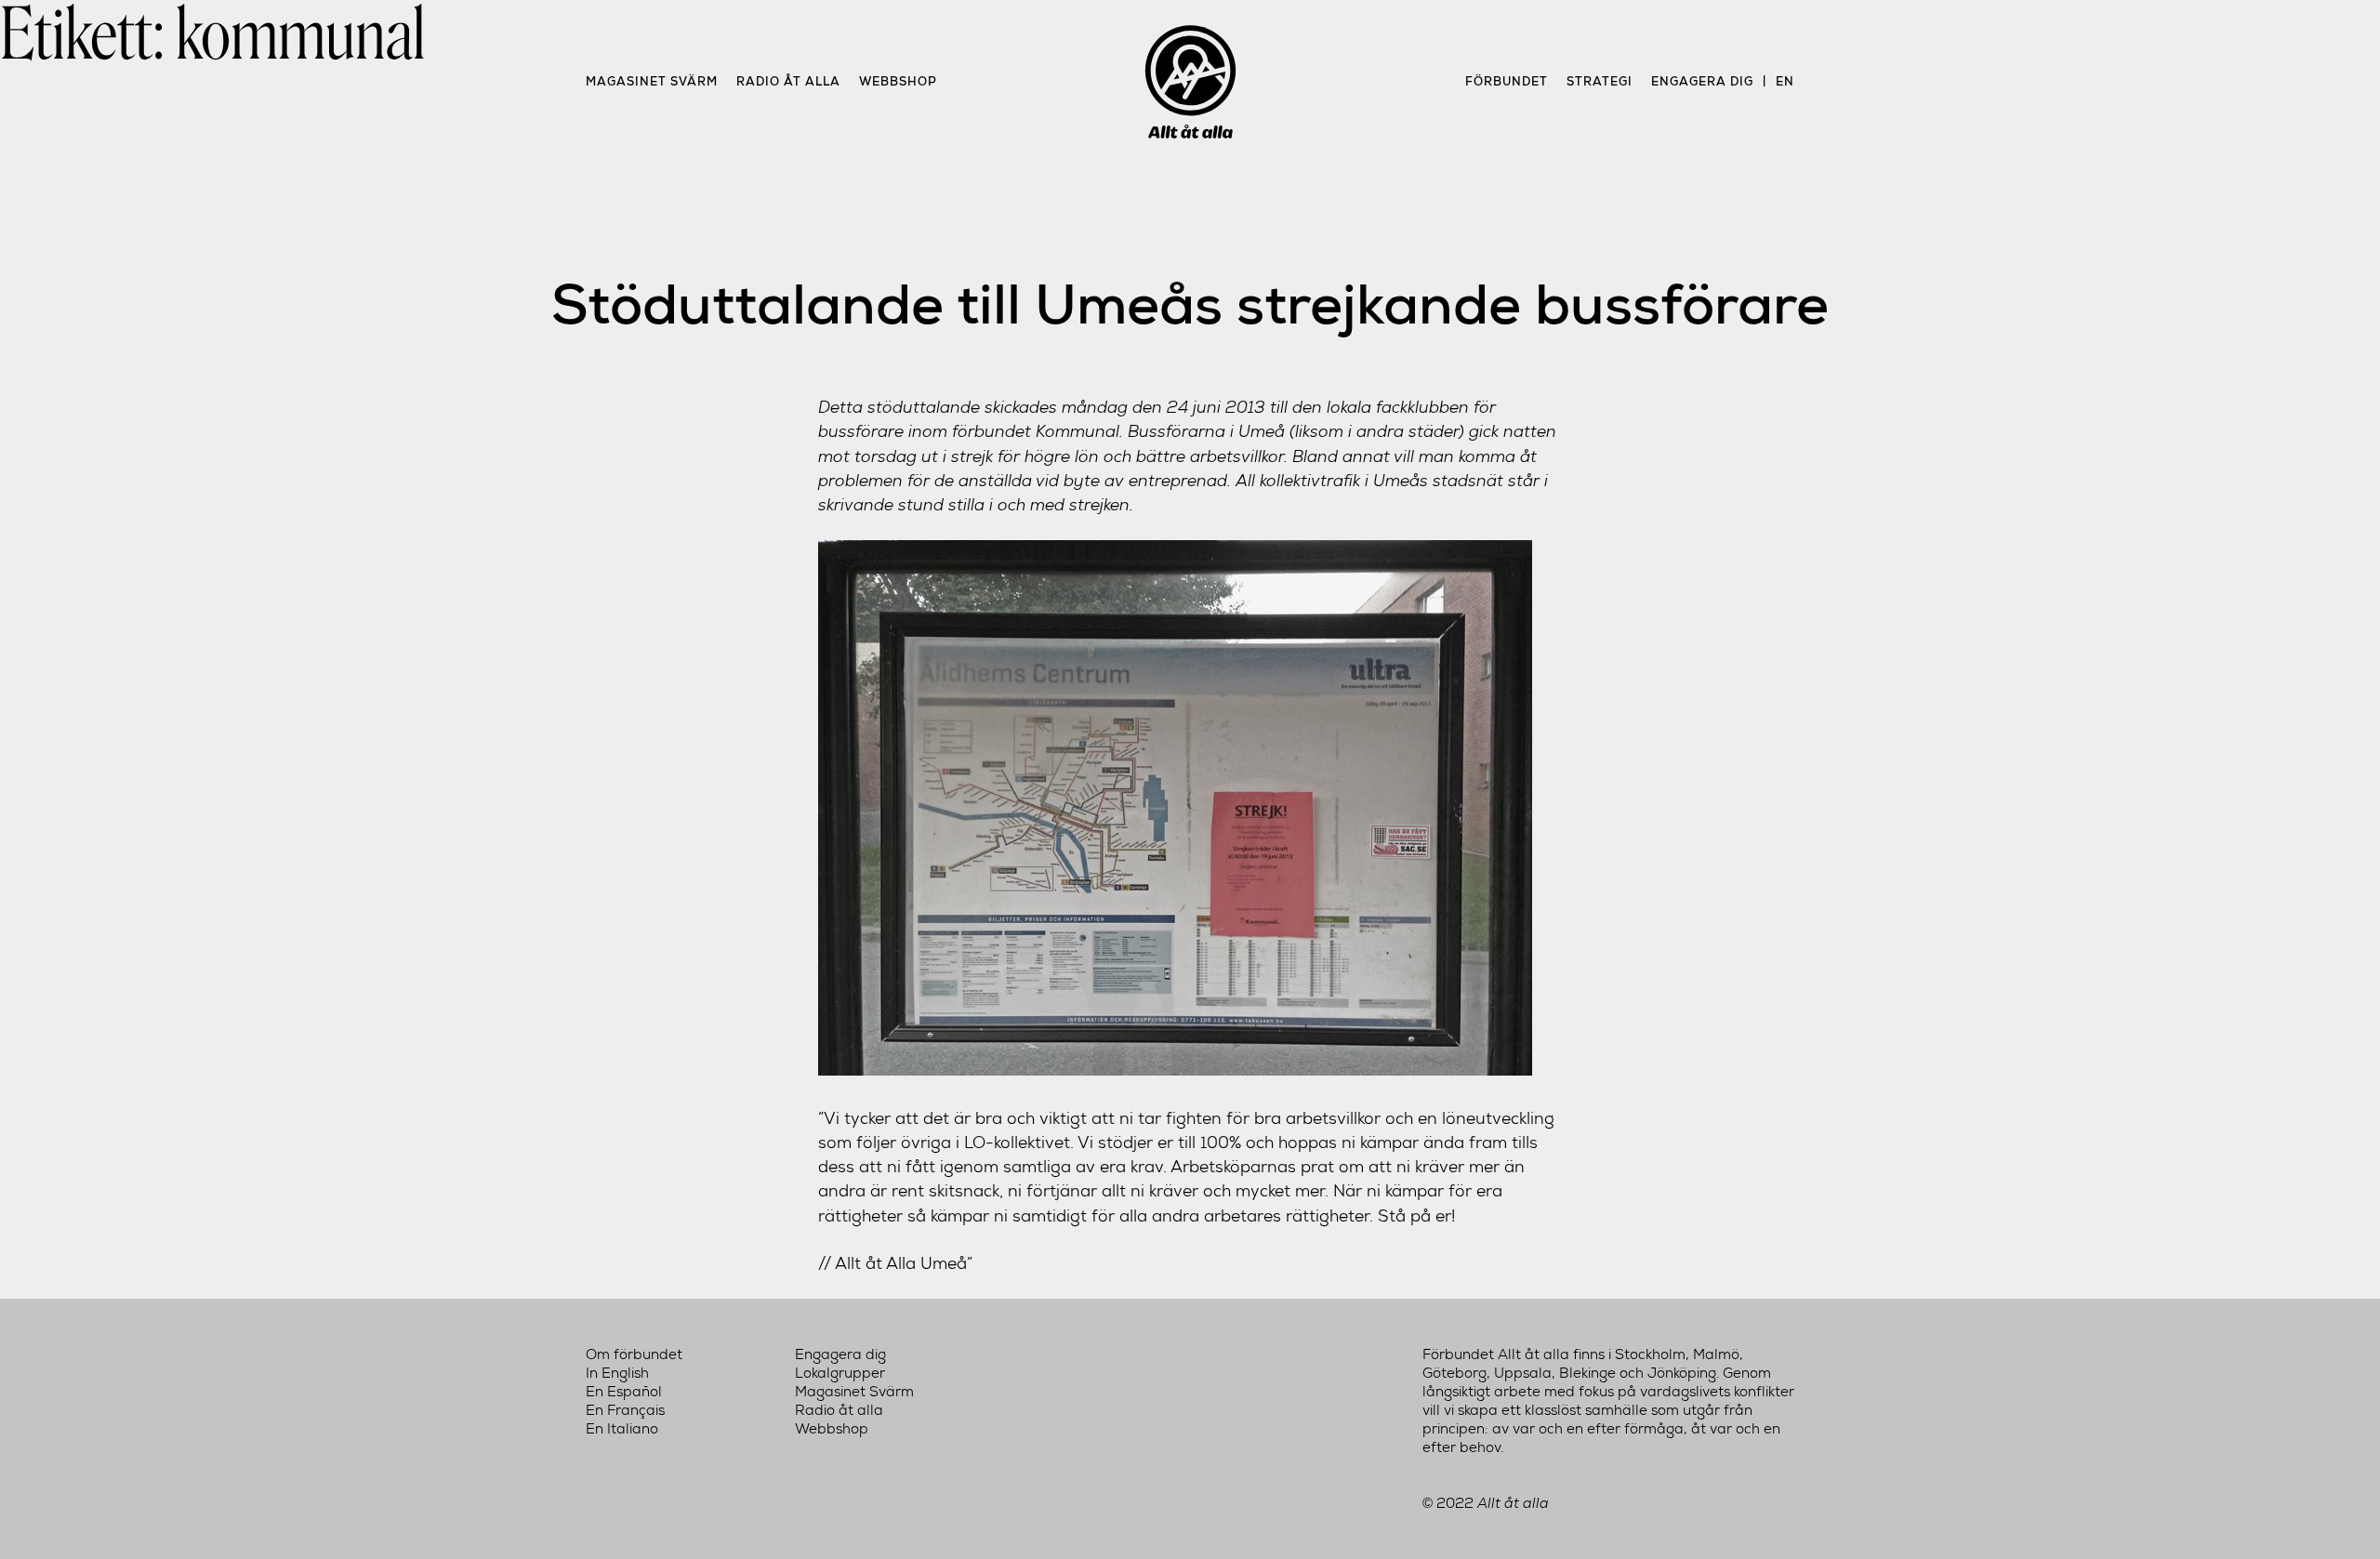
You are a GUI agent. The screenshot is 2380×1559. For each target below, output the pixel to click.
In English (617, 1373)
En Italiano (622, 1429)
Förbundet (1507, 81)
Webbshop (898, 81)
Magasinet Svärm (652, 81)
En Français (625, 1410)
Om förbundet (634, 1354)
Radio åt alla (788, 81)
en (1785, 81)
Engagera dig (1702, 81)
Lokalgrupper (840, 1373)
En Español (624, 1392)
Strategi (1600, 81)
